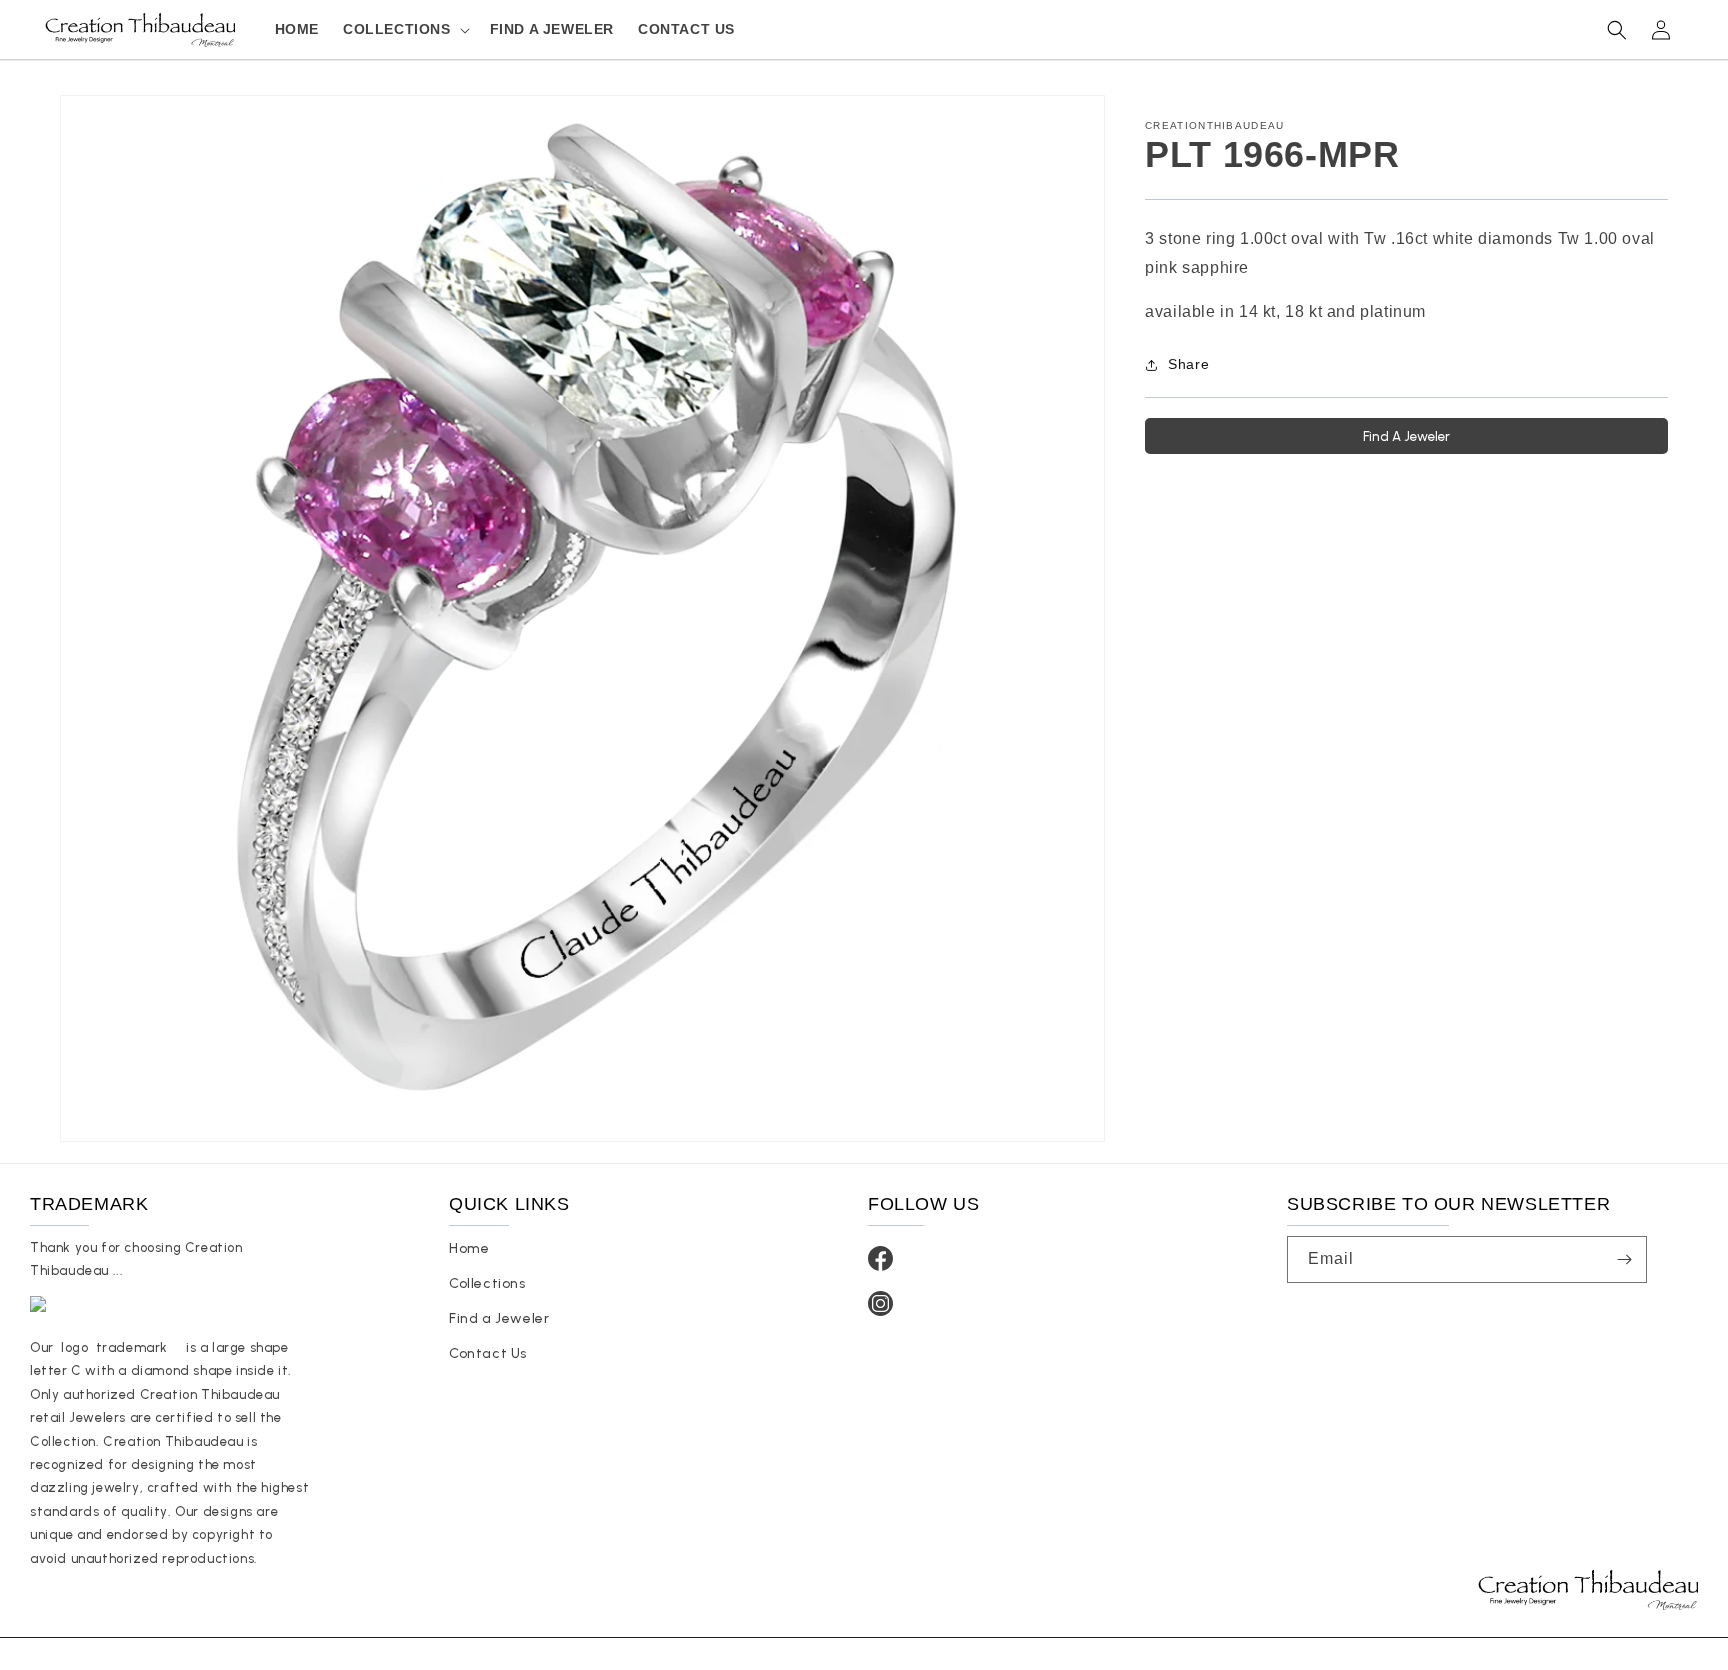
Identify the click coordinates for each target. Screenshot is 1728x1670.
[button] (404, 29)
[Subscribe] (1624, 1259)
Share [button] (1188, 364)
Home (469, 1248)
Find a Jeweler (499, 1318)
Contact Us (488, 1353)
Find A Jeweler (1406, 436)
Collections (487, 1283)
